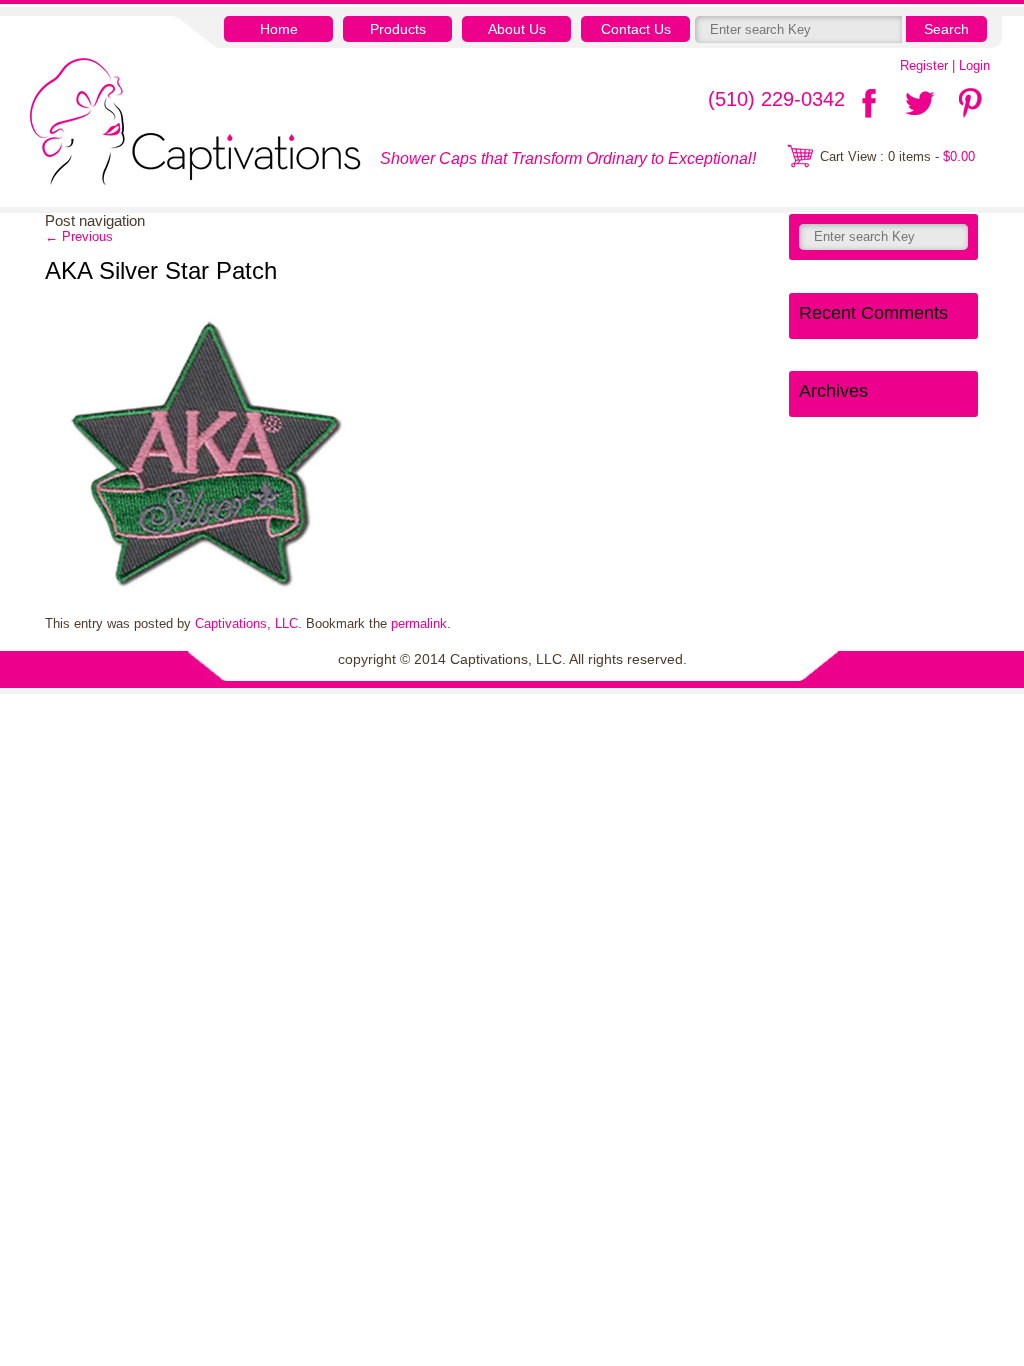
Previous (79, 236)
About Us (517, 29)
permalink (419, 623)
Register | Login (945, 65)
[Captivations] (195, 124)
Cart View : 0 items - (897, 156)
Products (398, 29)
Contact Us (636, 29)
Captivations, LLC (246, 623)
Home (279, 29)
